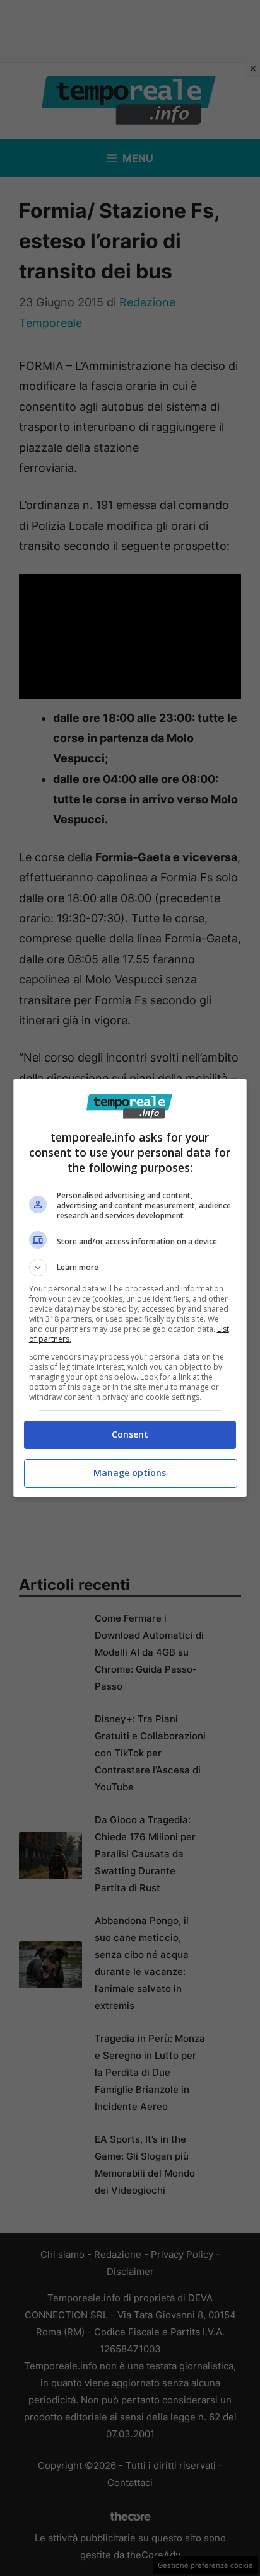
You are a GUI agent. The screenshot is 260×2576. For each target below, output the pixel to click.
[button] (130, 1268)
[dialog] (130, 1288)
